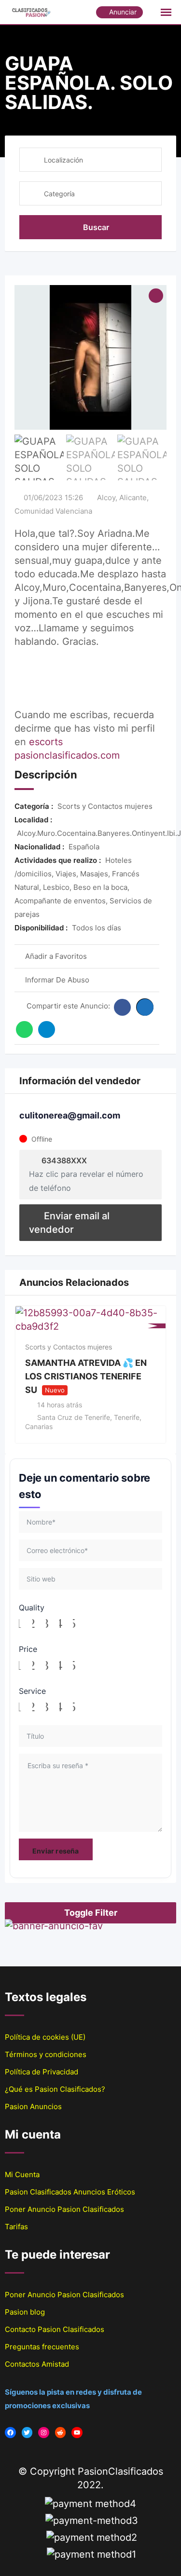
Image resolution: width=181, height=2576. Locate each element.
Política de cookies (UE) (45, 2037)
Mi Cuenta (22, 2174)
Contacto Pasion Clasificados (55, 2329)
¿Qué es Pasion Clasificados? (55, 2089)
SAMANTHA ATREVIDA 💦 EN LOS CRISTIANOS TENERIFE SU (86, 1376)
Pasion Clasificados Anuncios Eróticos (70, 2192)
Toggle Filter (91, 1913)
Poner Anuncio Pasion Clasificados (64, 2209)
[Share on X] (145, 1007)
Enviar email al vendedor (69, 1223)
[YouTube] (77, 2433)
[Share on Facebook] (122, 1007)
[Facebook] (10, 2433)
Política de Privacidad (42, 2072)
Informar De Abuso (57, 980)
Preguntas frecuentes (42, 2347)
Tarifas (16, 2227)
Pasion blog (25, 2312)
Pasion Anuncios (33, 2106)
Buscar (96, 227)
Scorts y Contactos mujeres (69, 1347)
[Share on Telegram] (47, 1029)
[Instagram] (44, 2433)
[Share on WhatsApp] (24, 1029)
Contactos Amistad (37, 2364)
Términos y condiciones (46, 2054)
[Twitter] (27, 2433)
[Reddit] (61, 2433)
